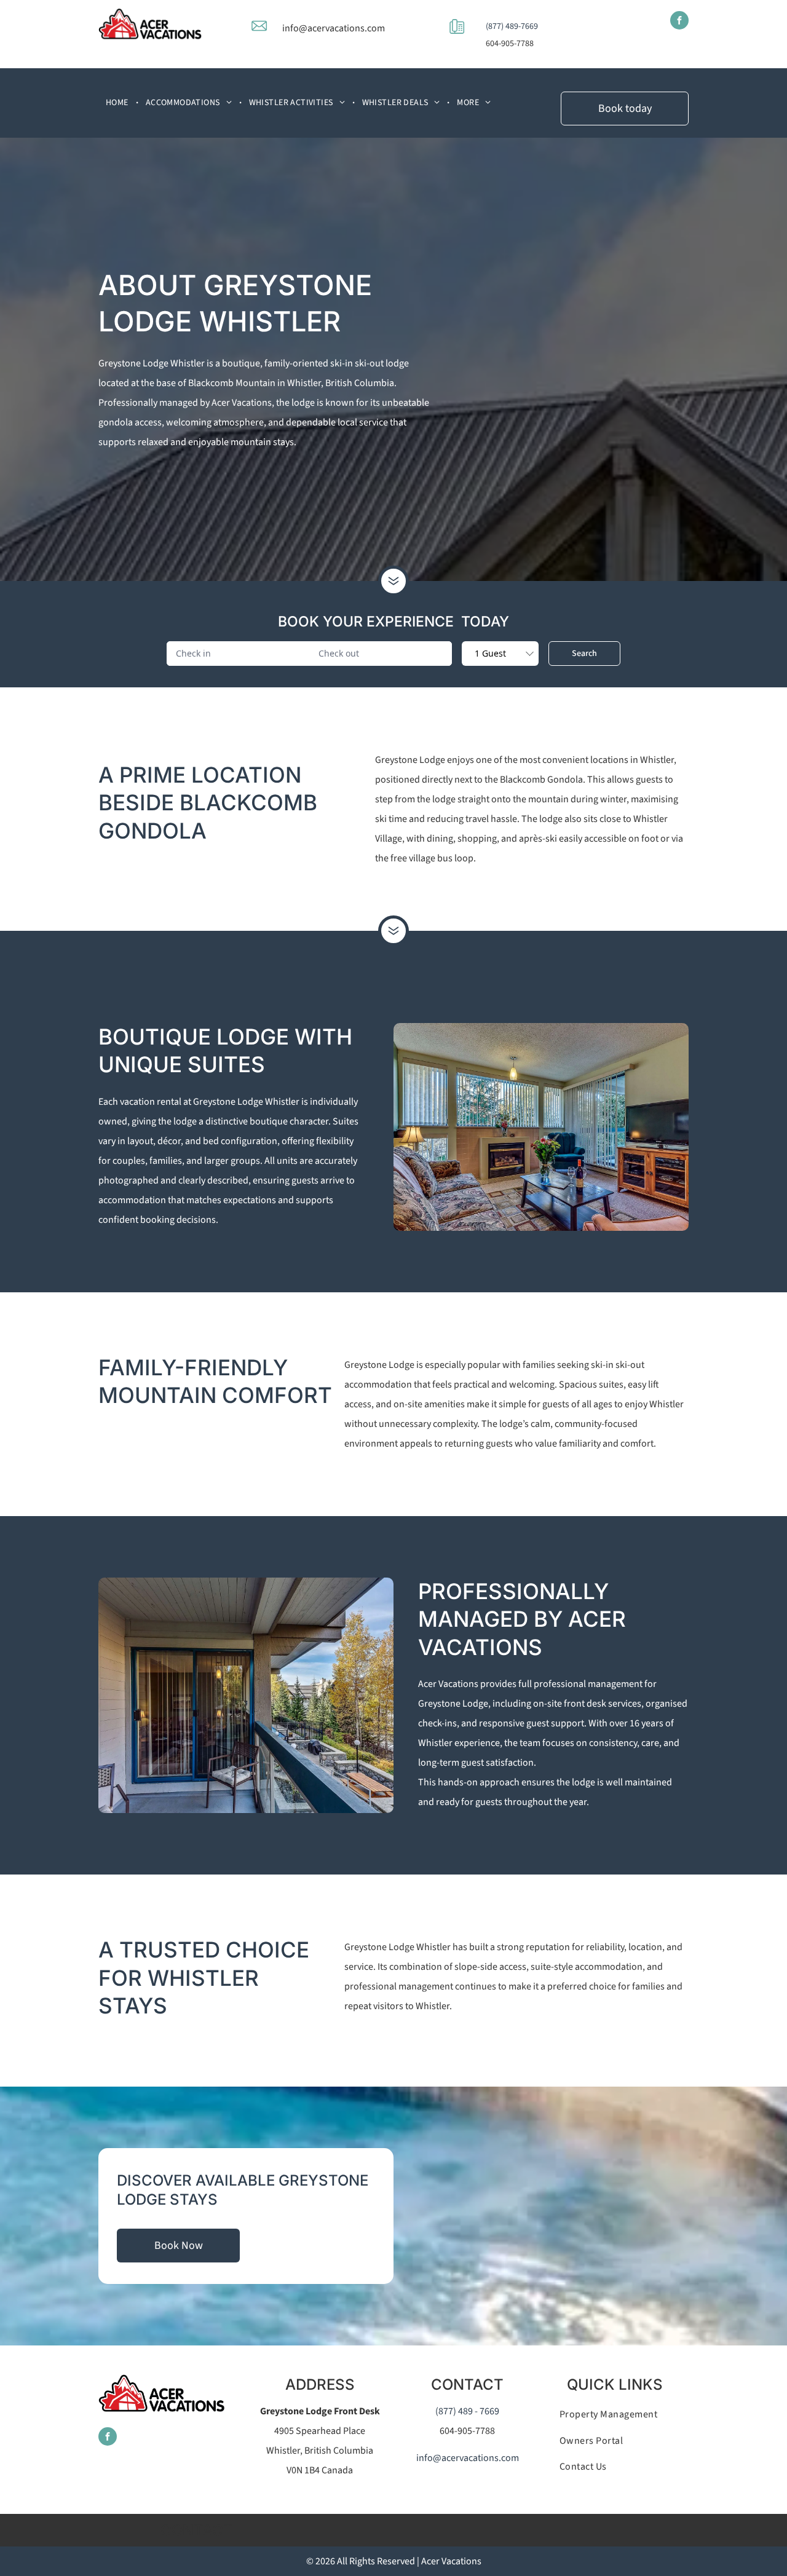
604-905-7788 (510, 44)
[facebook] (679, 22)
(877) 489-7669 (512, 26)
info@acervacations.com (334, 28)
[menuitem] (118, 103)
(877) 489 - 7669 (467, 2411)
